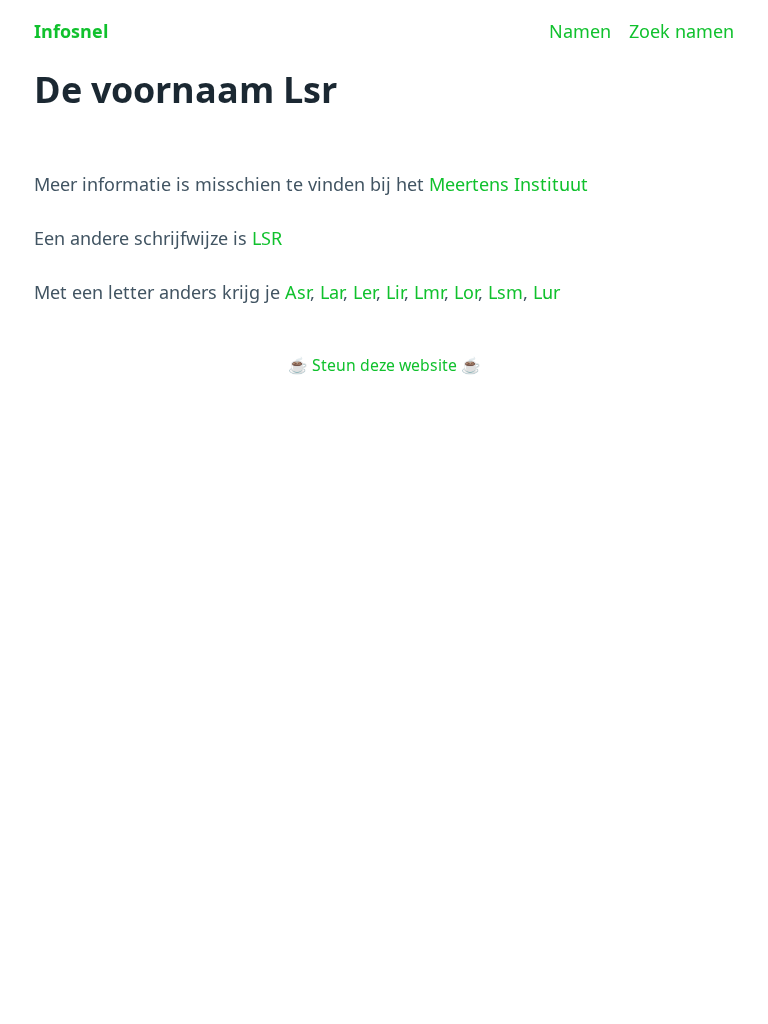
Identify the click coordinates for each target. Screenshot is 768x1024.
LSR (267, 238)
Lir (395, 292)
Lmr (429, 292)
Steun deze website (384, 365)
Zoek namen (681, 31)
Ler (364, 292)
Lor (466, 292)
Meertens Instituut (508, 184)
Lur (546, 292)
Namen (580, 31)
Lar (331, 292)
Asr (297, 292)
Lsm (505, 292)
